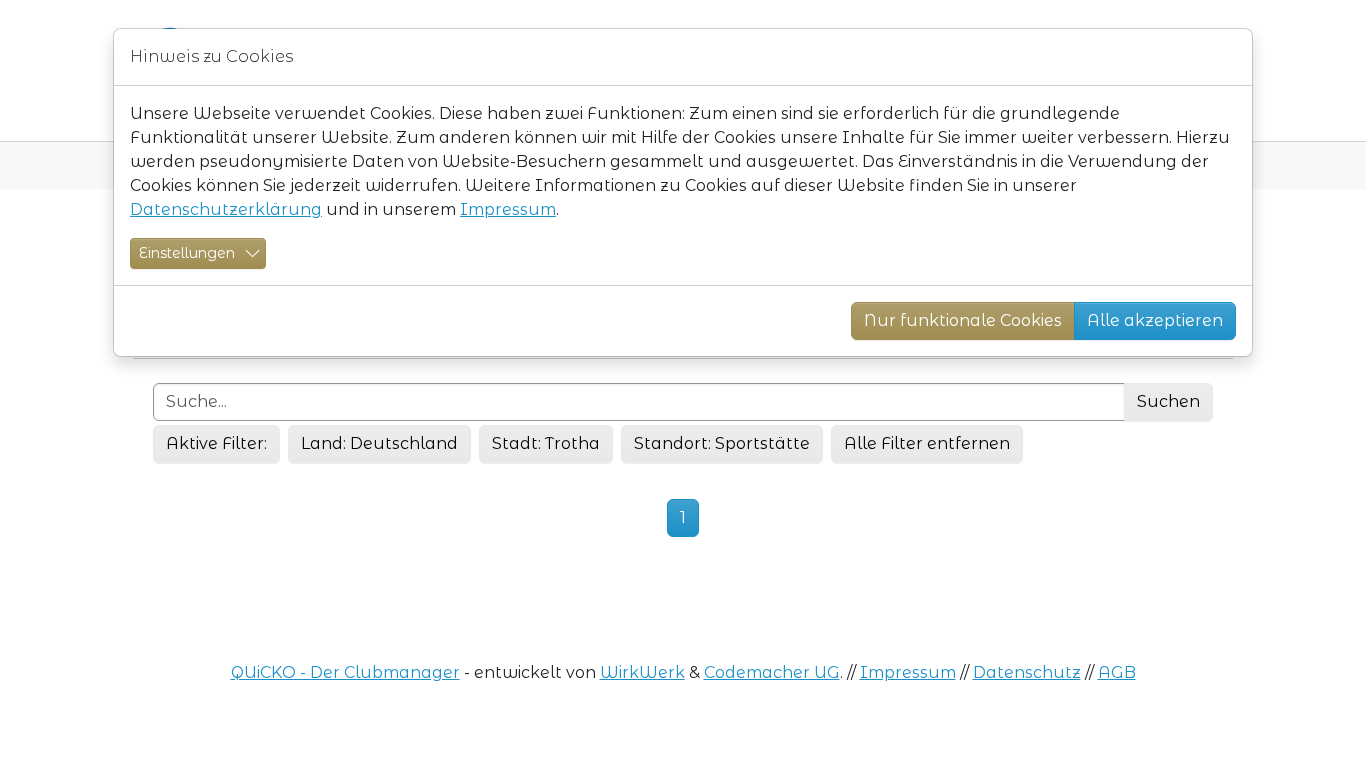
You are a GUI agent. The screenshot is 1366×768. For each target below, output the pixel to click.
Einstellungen (187, 253)
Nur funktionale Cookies (963, 320)
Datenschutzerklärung (226, 209)
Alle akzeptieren (1155, 320)
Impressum (508, 209)
